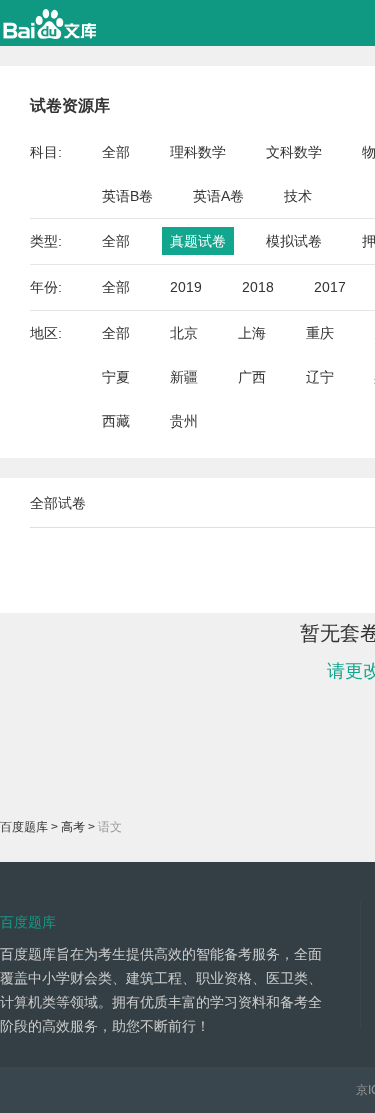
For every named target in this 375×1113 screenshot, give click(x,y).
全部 (116, 152)
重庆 (320, 333)
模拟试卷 (294, 241)
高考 (73, 827)
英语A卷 (218, 196)
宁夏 (116, 377)
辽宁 (320, 377)
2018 (258, 287)
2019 (186, 287)
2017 (330, 287)
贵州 (184, 421)
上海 (252, 333)
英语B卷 (127, 196)
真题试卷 (198, 241)
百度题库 (24, 827)
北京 (184, 333)
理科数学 (198, 152)
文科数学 (294, 152)
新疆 (184, 377)
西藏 (116, 421)
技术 (298, 196)
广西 (252, 377)
